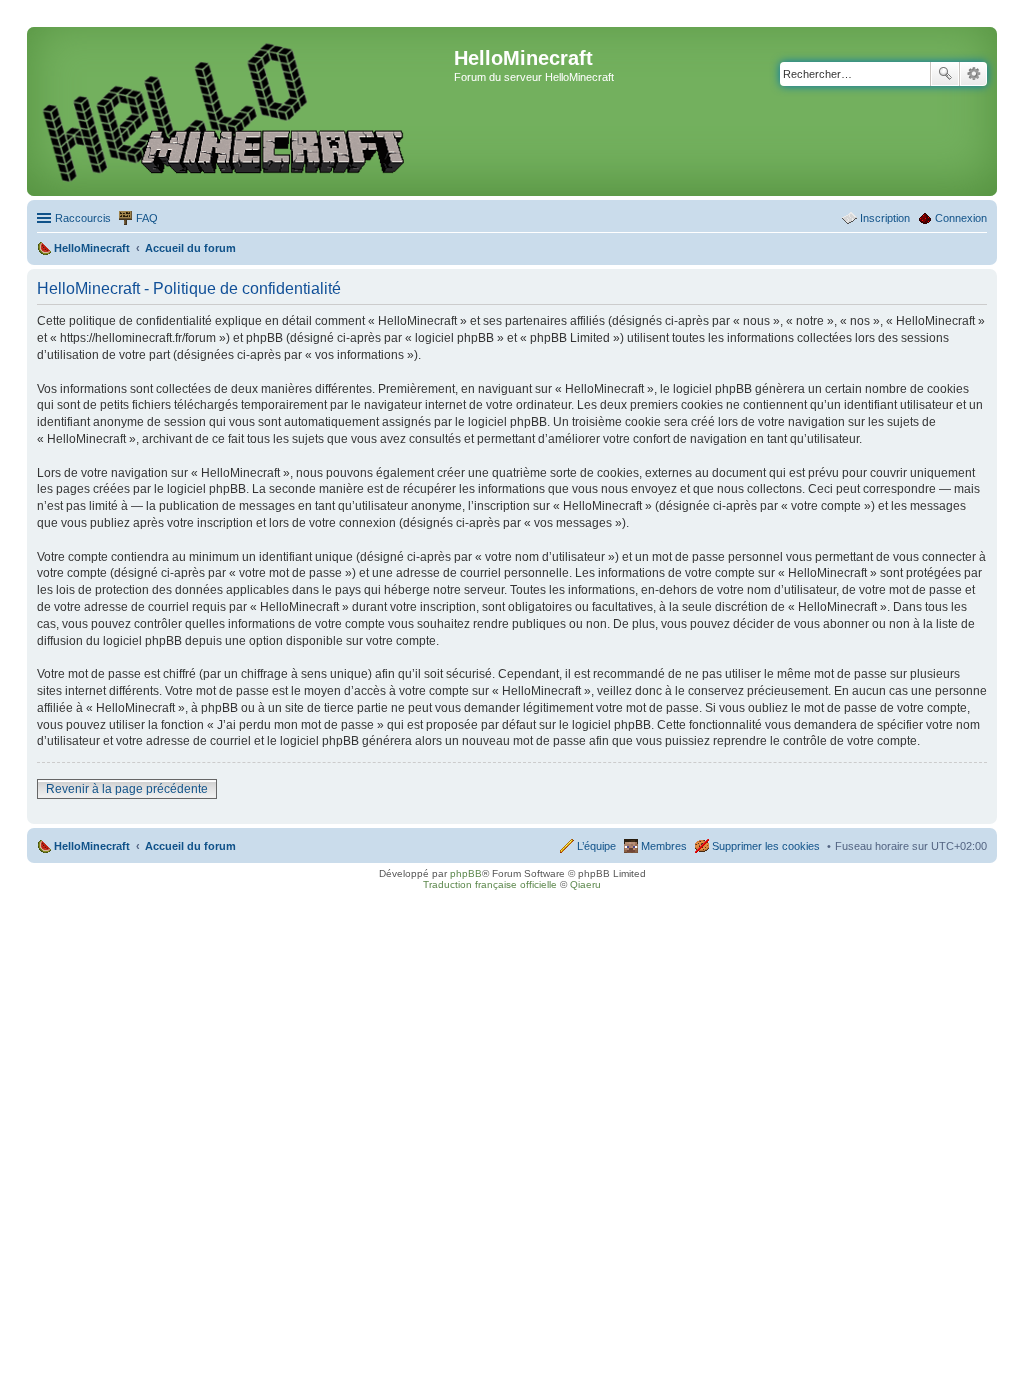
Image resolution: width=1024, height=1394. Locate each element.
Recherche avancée (973, 74)
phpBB (466, 873)
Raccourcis (83, 218)
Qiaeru (585, 884)
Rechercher (945, 74)
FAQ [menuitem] (147, 218)
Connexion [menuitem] (961, 218)
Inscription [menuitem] (885, 218)
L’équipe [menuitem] (596, 846)
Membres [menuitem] (664, 846)
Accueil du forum (190, 846)
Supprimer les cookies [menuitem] (766, 846)
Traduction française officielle (490, 884)
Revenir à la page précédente (127, 789)
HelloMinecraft (92, 846)
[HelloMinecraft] (243, 111)
